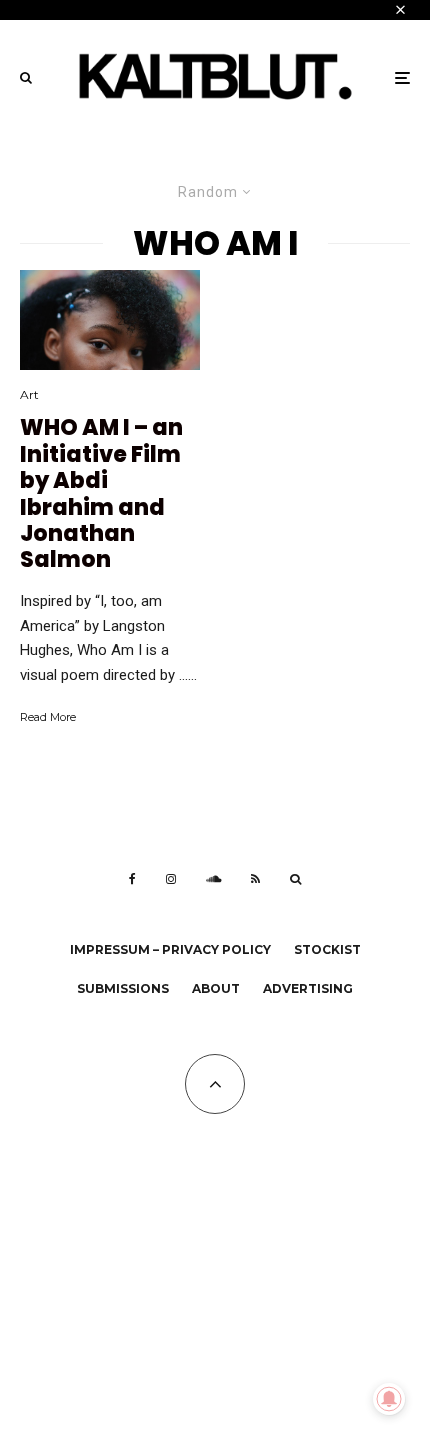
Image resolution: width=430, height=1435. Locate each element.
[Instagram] (171, 879)
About (216, 988)
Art (29, 394)
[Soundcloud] (213, 879)
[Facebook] (132, 879)
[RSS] (255, 879)
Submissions (123, 988)
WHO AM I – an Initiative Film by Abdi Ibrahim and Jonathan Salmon (101, 494)
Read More (48, 717)
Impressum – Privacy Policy (170, 949)
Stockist (327, 949)
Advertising (308, 988)
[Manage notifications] (389, 1399)
